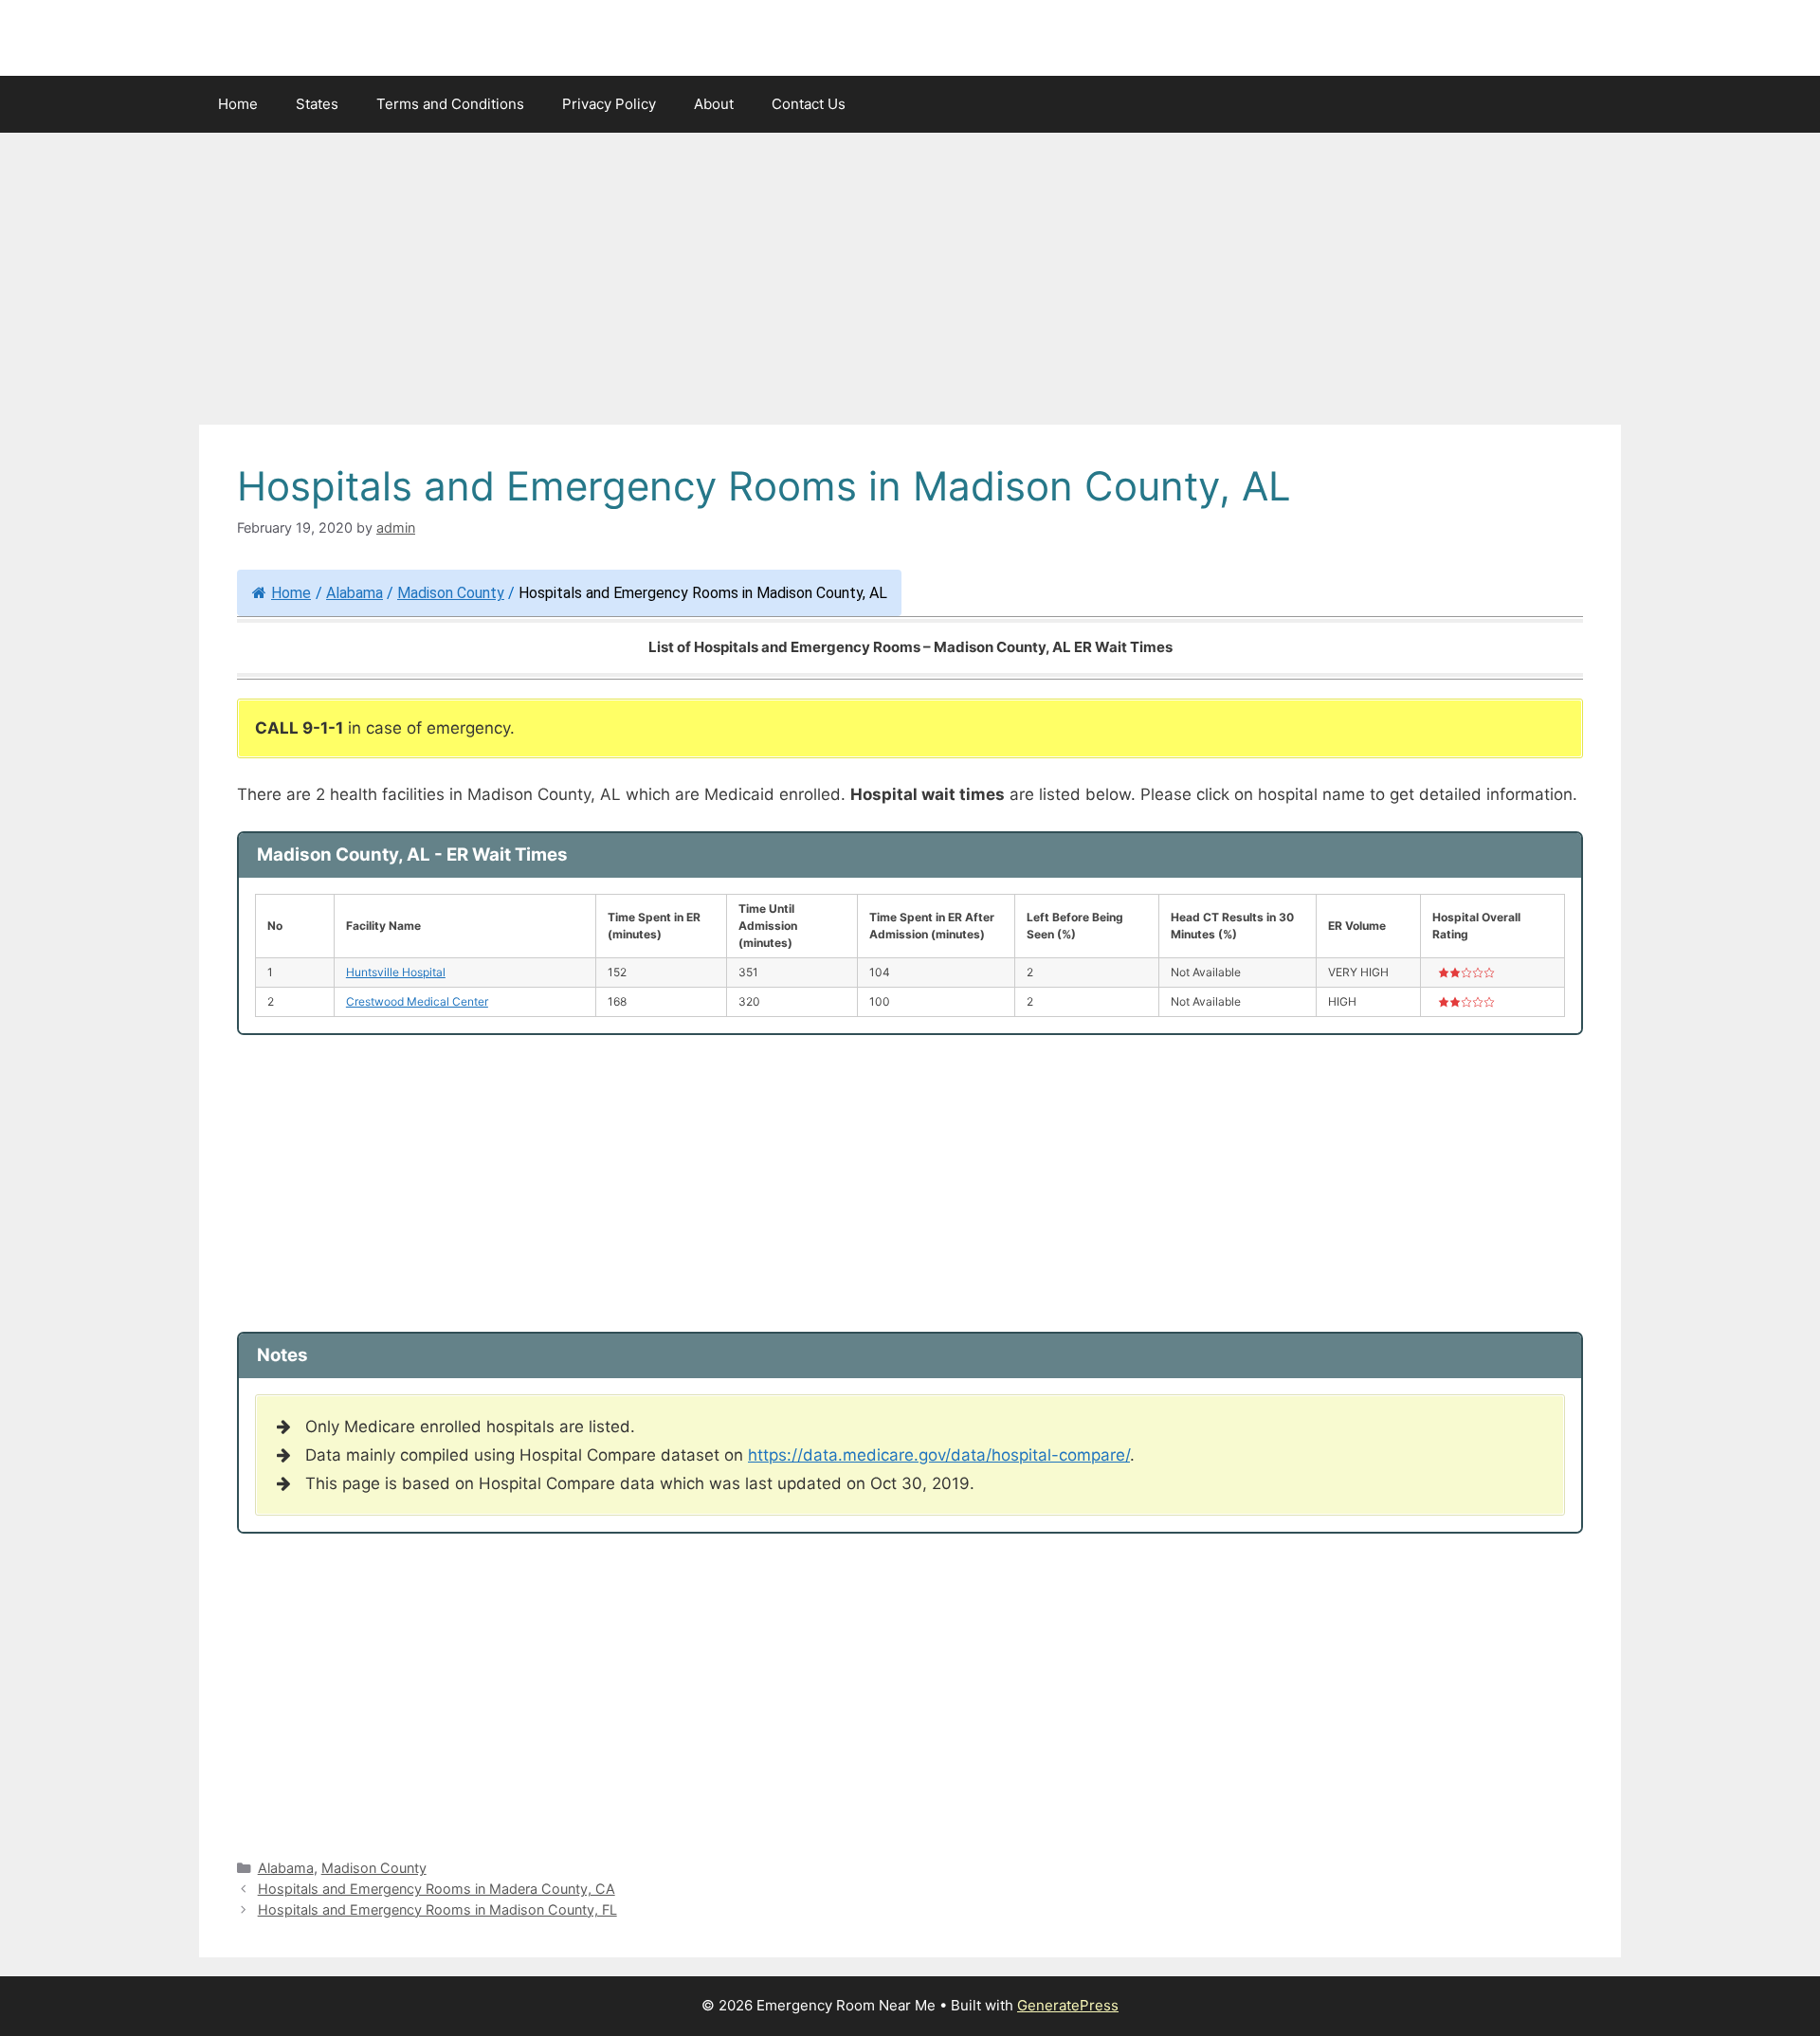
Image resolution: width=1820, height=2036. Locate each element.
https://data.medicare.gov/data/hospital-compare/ (939, 1455)
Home (238, 104)
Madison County (451, 593)
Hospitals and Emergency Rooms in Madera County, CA (437, 1889)
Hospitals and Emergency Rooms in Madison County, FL (437, 1909)
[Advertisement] (910, 284)
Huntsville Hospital (396, 972)
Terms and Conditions (450, 104)
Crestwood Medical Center (417, 1001)
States (317, 104)
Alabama (355, 593)
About (714, 104)
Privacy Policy (609, 104)
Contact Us (809, 104)
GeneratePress (1068, 2005)
